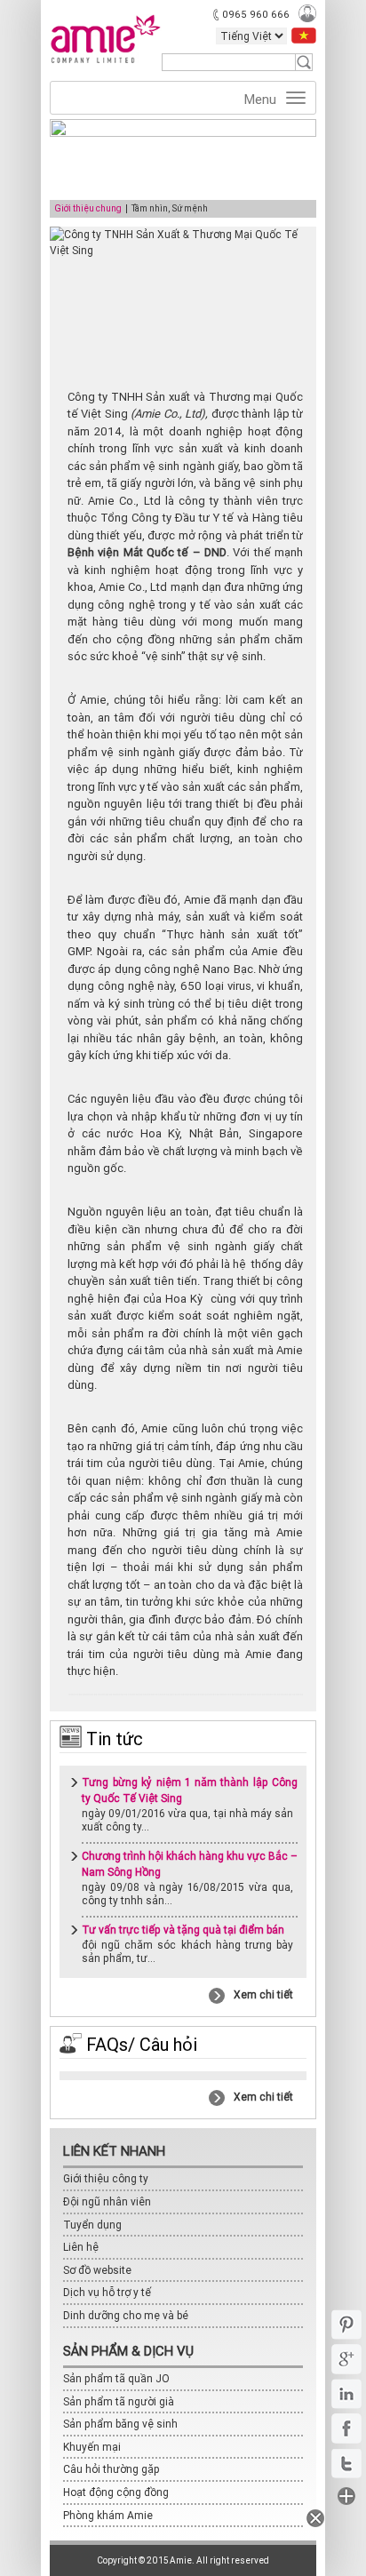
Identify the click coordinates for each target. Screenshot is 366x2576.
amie (106, 48)
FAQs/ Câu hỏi (139, 2044)
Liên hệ (81, 2247)
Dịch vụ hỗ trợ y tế (107, 2292)
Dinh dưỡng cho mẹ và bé (126, 2315)
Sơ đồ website (97, 2270)
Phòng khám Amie (108, 2515)
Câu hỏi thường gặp (111, 2469)
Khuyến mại (92, 2447)
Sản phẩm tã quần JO (116, 2378)
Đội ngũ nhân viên (107, 2201)
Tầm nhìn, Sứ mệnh (170, 209)
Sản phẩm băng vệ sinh (120, 2424)
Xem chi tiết (263, 1994)
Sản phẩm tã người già (119, 2401)
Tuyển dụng (92, 2225)
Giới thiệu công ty (106, 2178)
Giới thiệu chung (88, 209)
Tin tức (112, 1739)
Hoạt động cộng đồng (116, 2492)
